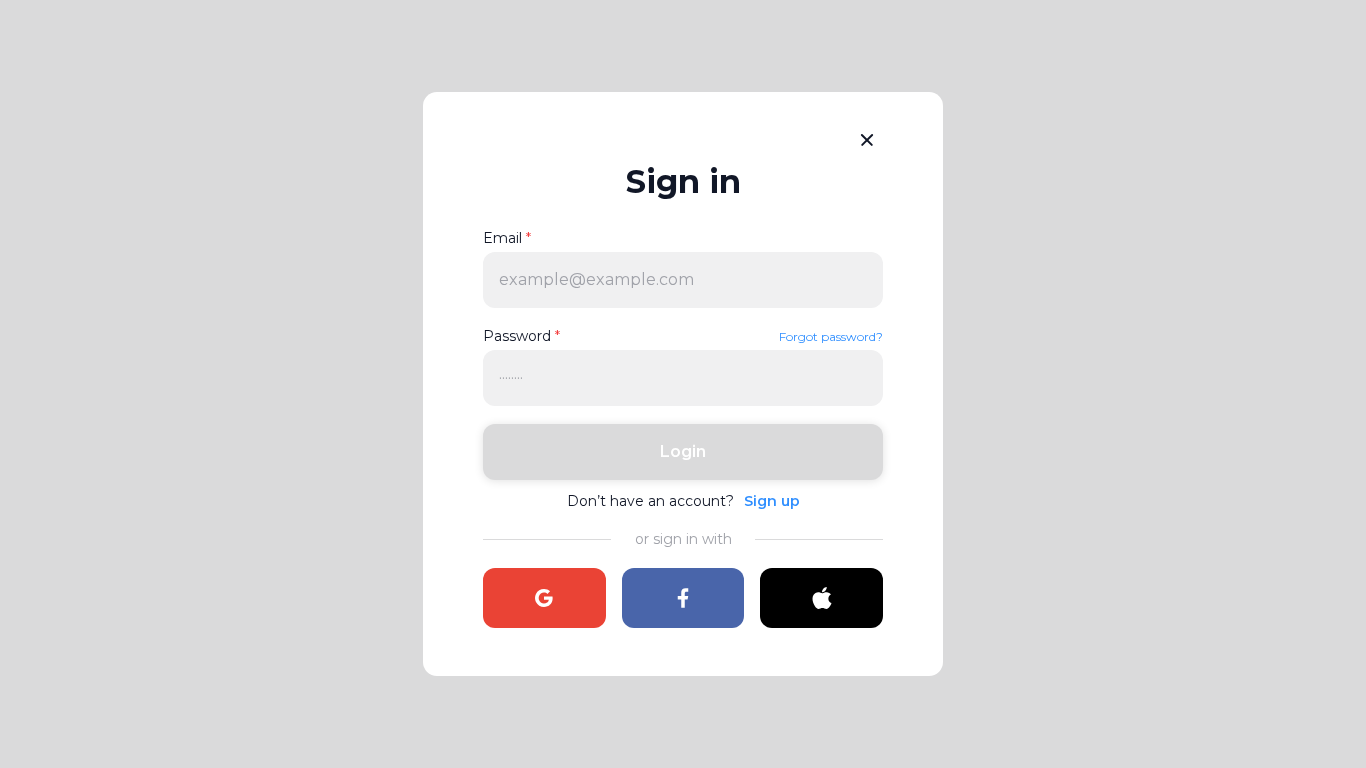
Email (507, 238)
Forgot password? (831, 336)
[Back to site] (867, 140)
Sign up (772, 501)
